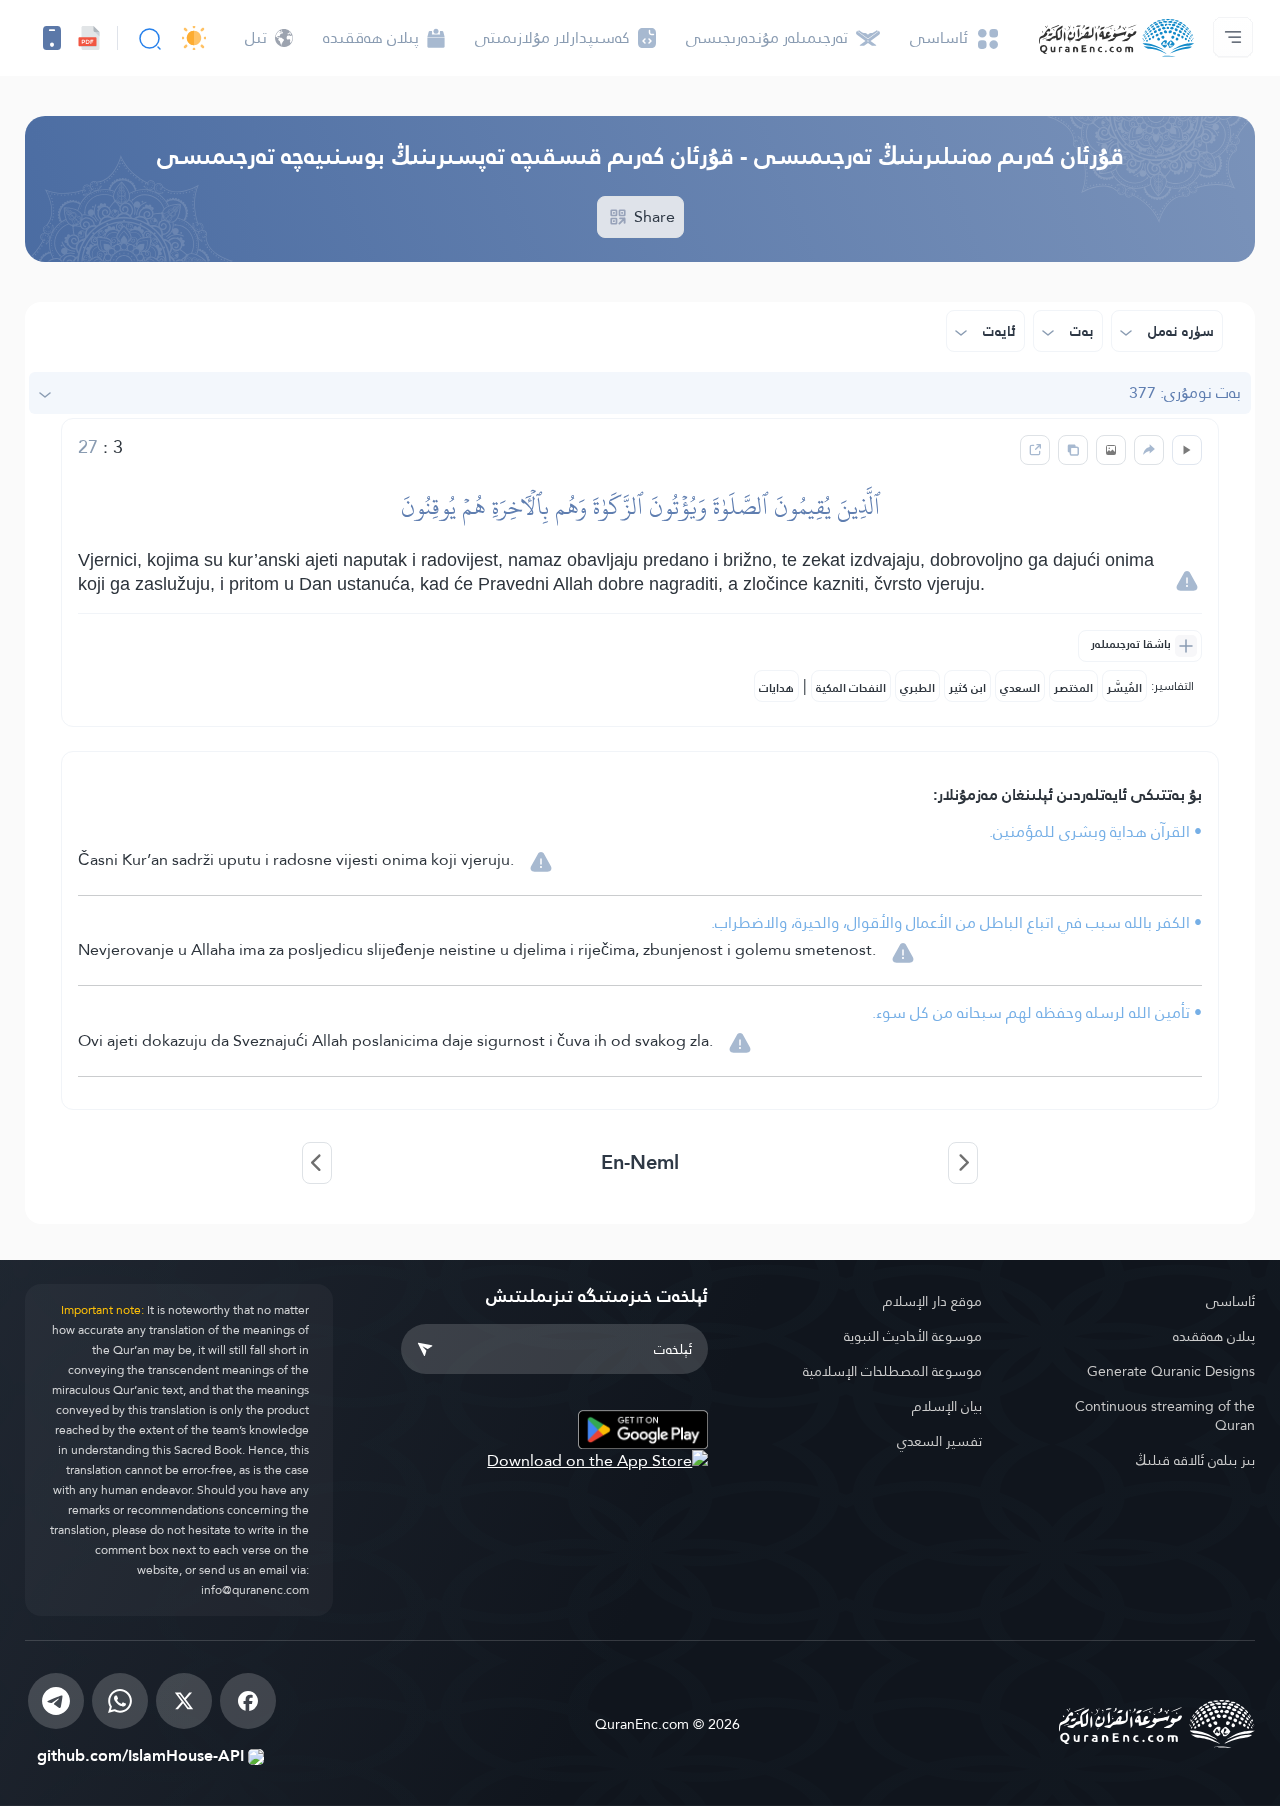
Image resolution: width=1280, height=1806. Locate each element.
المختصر (1073, 688)
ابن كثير (967, 688)
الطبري (917, 688)
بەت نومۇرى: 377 (1185, 392)
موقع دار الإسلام (932, 1301)
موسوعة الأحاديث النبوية (913, 1336)
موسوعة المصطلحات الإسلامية (892, 1371)
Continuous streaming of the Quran (1165, 1415)
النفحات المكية (851, 688)
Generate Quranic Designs (1171, 1371)
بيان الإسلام (947, 1406)
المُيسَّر (1124, 688)
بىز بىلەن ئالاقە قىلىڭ (1195, 1460)
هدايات (776, 688)
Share (652, 216)
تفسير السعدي (939, 1441)
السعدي (1020, 688)
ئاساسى (1230, 1301)
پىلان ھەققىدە (1214, 1336)
